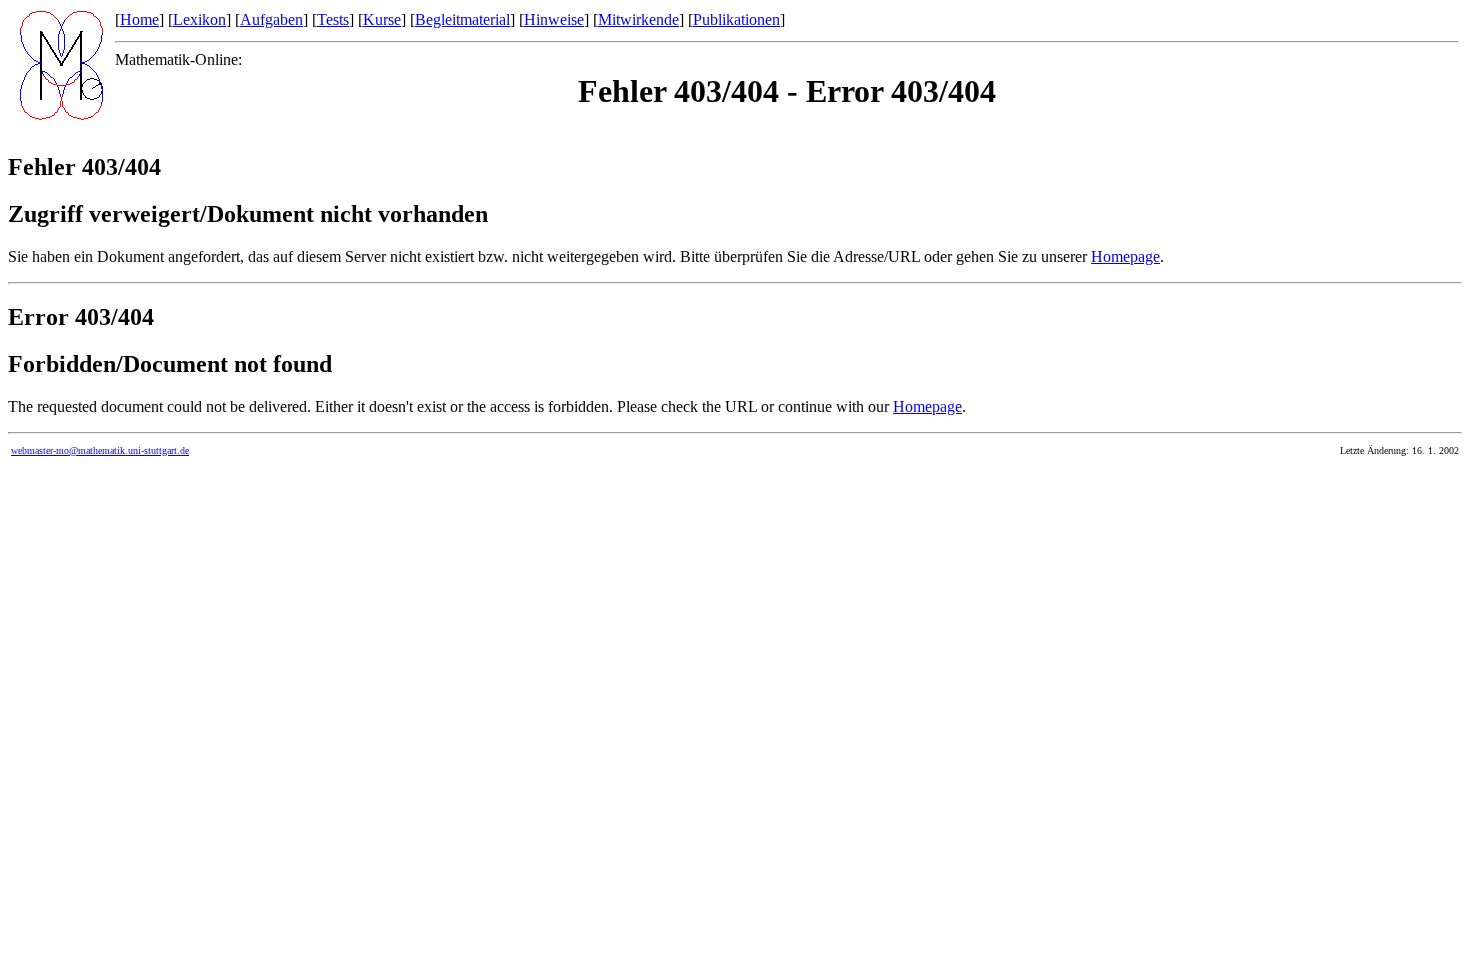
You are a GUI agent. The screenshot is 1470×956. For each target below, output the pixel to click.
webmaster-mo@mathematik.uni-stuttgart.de (100, 450)
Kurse (382, 19)
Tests (333, 19)
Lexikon (199, 19)
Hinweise (554, 19)
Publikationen (736, 19)
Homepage (1125, 256)
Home (139, 19)
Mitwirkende (638, 19)
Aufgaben (271, 19)
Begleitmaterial (462, 19)
